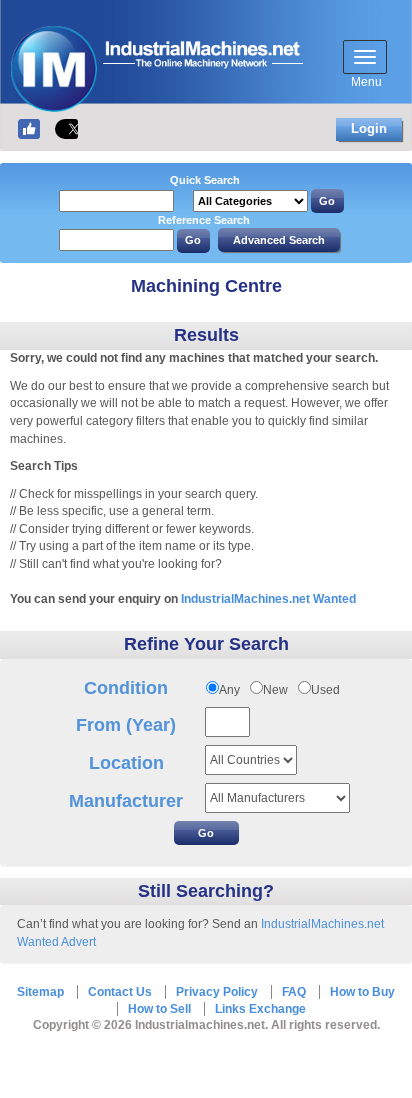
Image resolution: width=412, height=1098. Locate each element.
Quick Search (205, 180)
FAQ (294, 992)
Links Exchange (260, 1009)
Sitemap (40, 992)
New (275, 690)
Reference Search (204, 220)
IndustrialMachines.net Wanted (268, 599)
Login (369, 128)
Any (229, 690)
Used (325, 690)
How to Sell (159, 1009)
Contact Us (120, 992)
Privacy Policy (217, 992)
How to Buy (362, 992)
